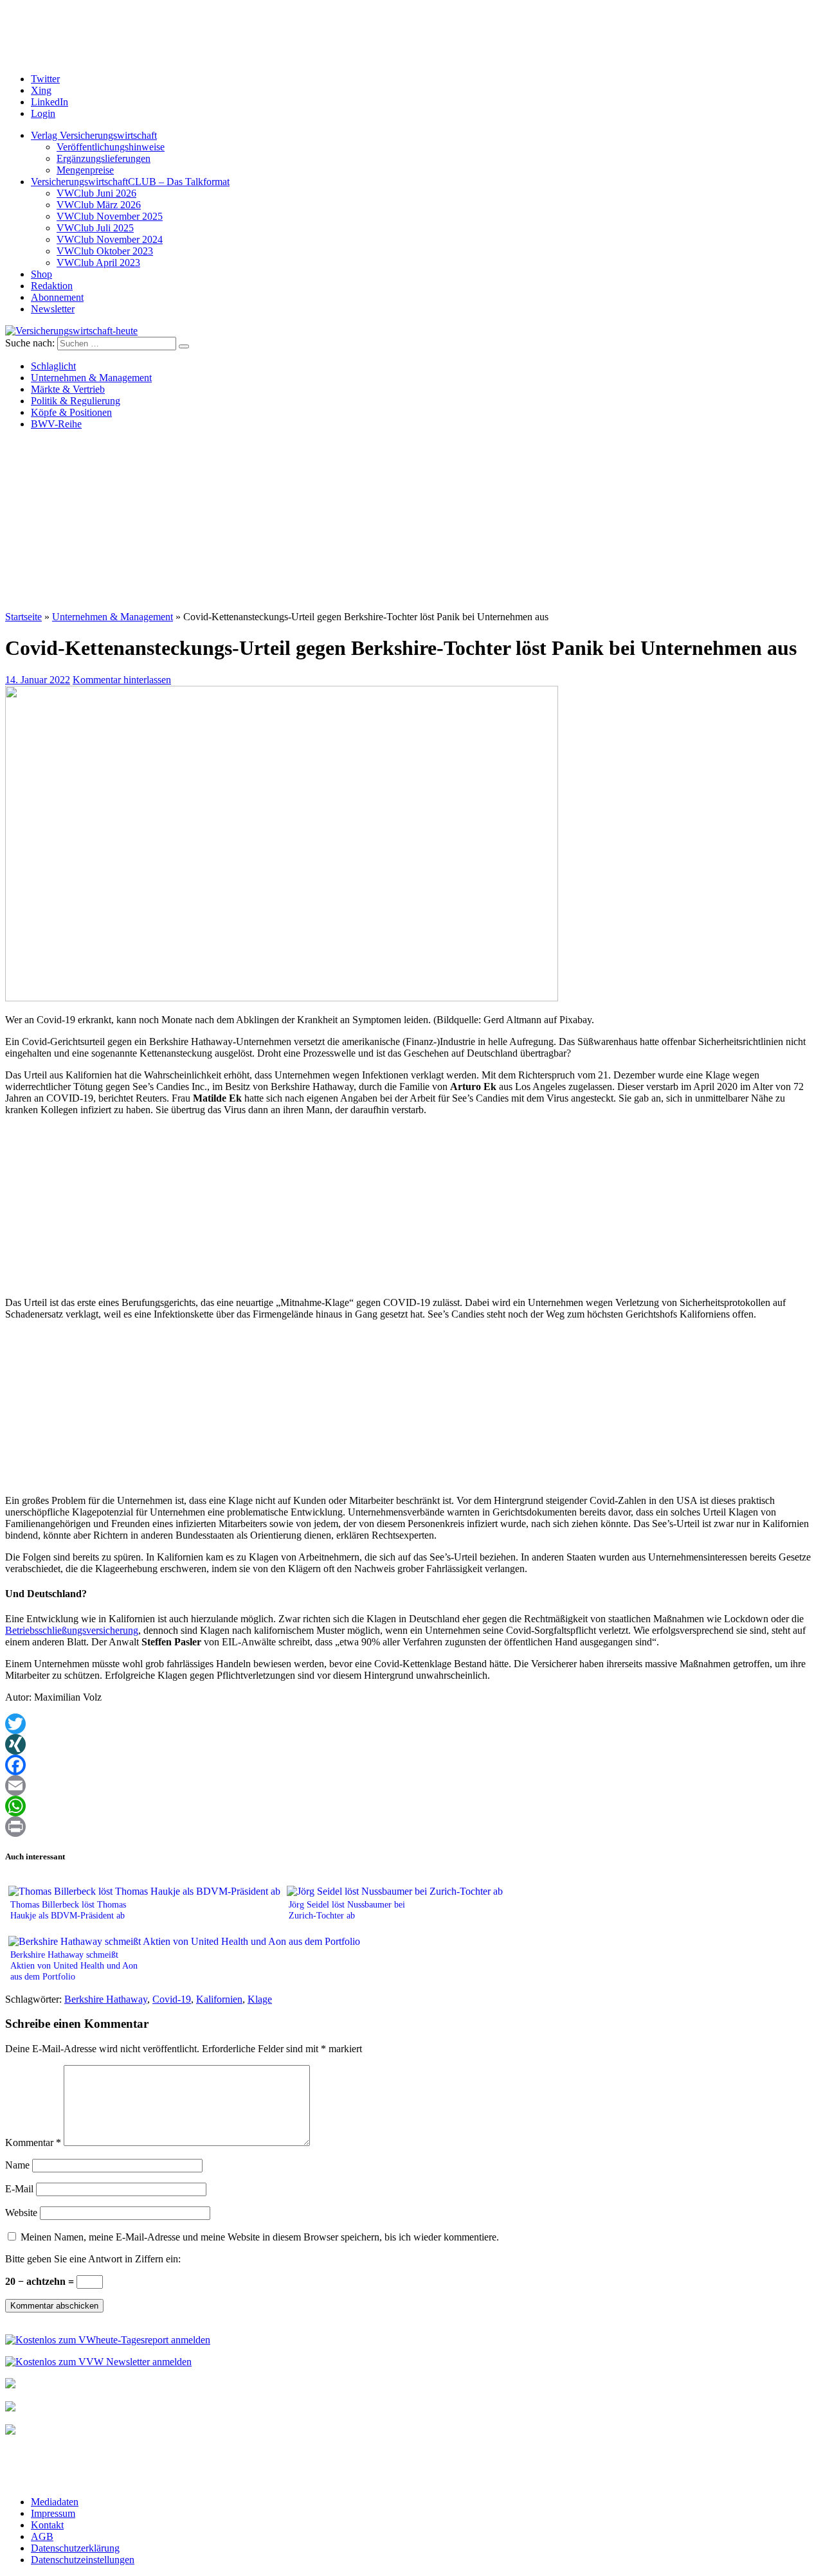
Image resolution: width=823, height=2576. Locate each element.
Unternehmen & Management (91, 378)
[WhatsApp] (411, 1806)
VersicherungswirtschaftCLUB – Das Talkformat (130, 182)
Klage (260, 1999)
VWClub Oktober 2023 (105, 251)
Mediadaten (55, 2502)
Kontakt (47, 2525)
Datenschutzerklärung (75, 2548)
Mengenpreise (85, 170)
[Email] (411, 1785)
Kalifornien (219, 1999)
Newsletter (53, 309)
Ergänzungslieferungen (104, 158)
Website (21, 2213)
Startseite (23, 617)
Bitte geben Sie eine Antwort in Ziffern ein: (93, 2259)
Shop (41, 274)
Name (17, 2165)
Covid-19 (172, 1999)
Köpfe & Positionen (71, 412)
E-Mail (19, 2189)
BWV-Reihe (56, 424)
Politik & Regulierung (76, 401)
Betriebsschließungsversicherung (72, 1630)
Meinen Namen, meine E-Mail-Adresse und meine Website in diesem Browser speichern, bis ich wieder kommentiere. (260, 2237)
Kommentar (33, 2142)
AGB (42, 2536)
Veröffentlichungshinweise (111, 147)
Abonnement (57, 297)
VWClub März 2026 (99, 205)
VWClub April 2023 (98, 263)
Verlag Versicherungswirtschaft (94, 135)
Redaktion (52, 286)
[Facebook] (411, 1765)
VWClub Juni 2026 (96, 193)
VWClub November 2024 (110, 239)
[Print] (411, 1827)
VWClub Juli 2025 (95, 228)
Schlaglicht (53, 366)
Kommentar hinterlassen (122, 680)
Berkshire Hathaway (106, 1999)
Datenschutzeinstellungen (83, 2560)
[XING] (411, 1744)
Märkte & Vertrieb (68, 389)
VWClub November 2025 (110, 216)
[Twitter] (411, 1724)
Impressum (53, 2513)
